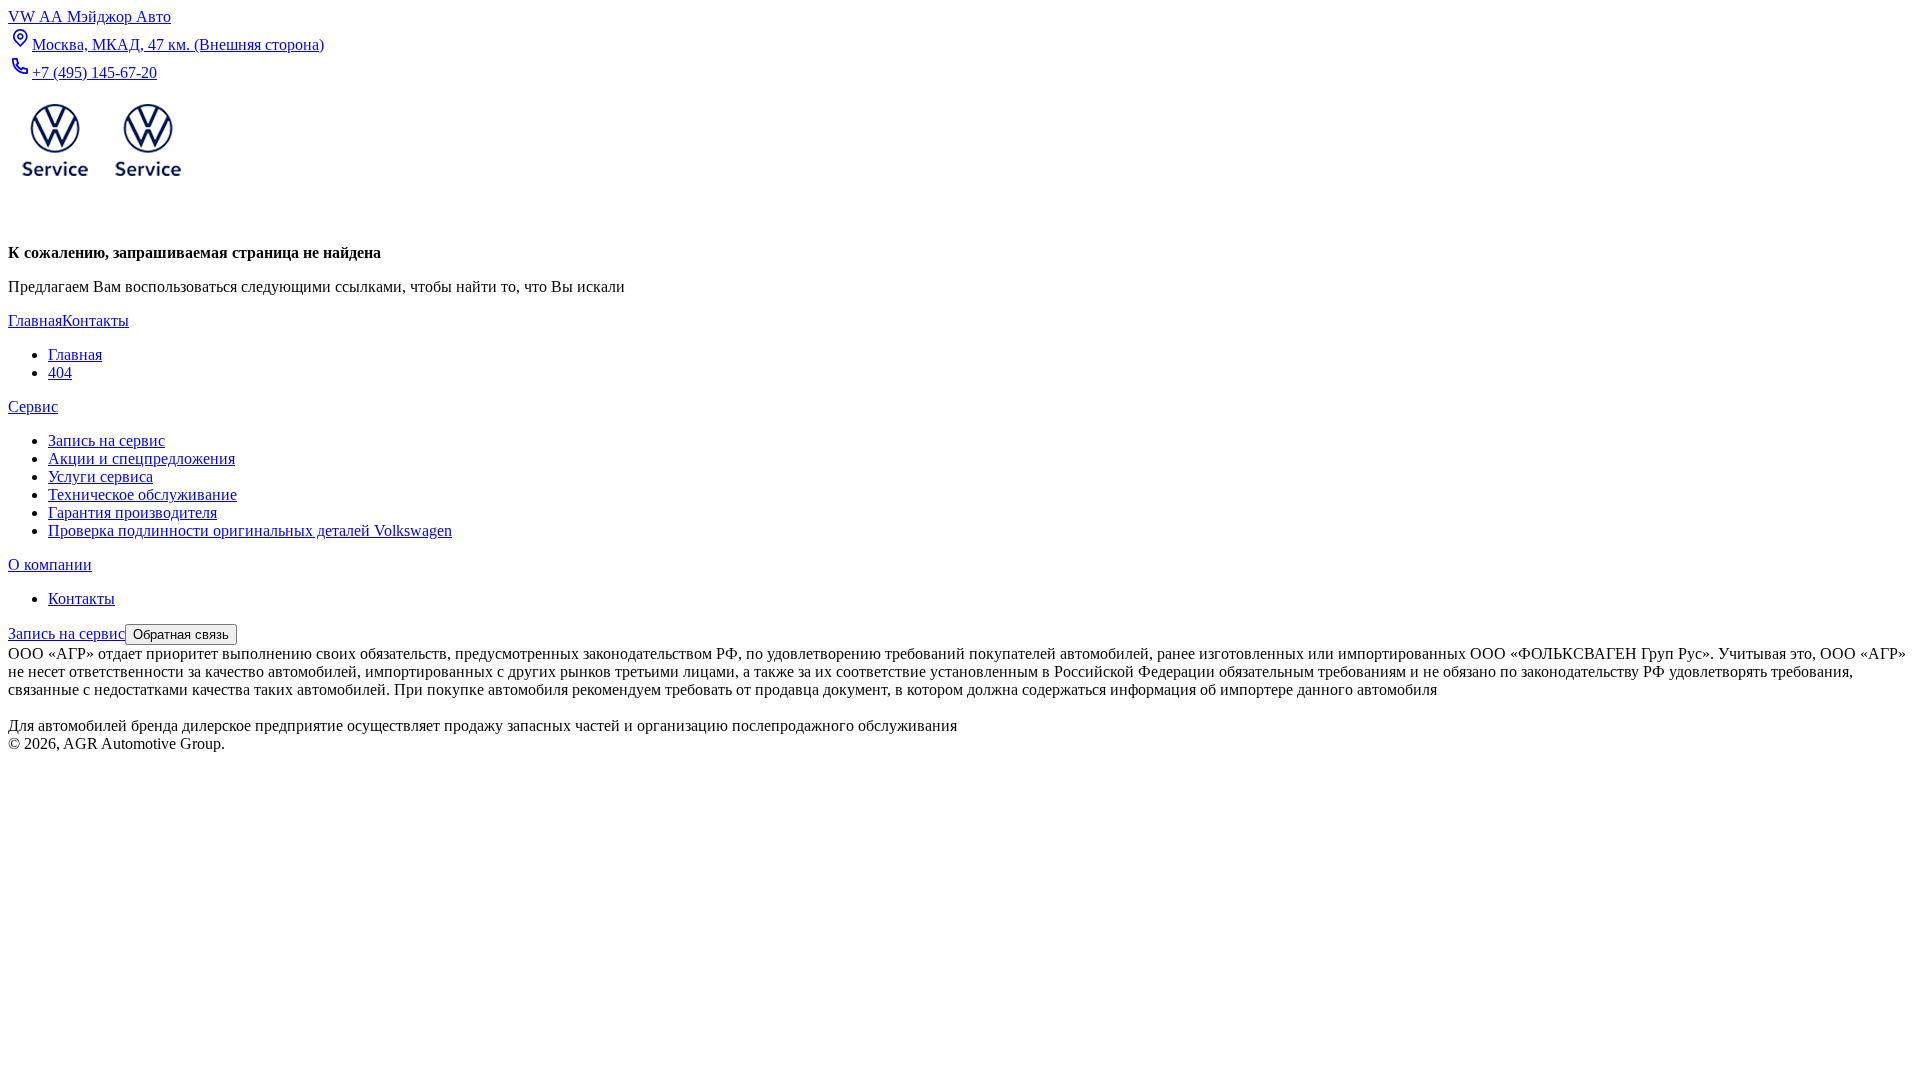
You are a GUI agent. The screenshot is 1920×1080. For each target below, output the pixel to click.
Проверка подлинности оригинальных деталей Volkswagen (250, 530)
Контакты (81, 598)
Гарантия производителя (132, 512)
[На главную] (101, 180)
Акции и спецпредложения (141, 458)
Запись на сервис (106, 440)
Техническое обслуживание (142, 494)
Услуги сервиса (100, 476)
